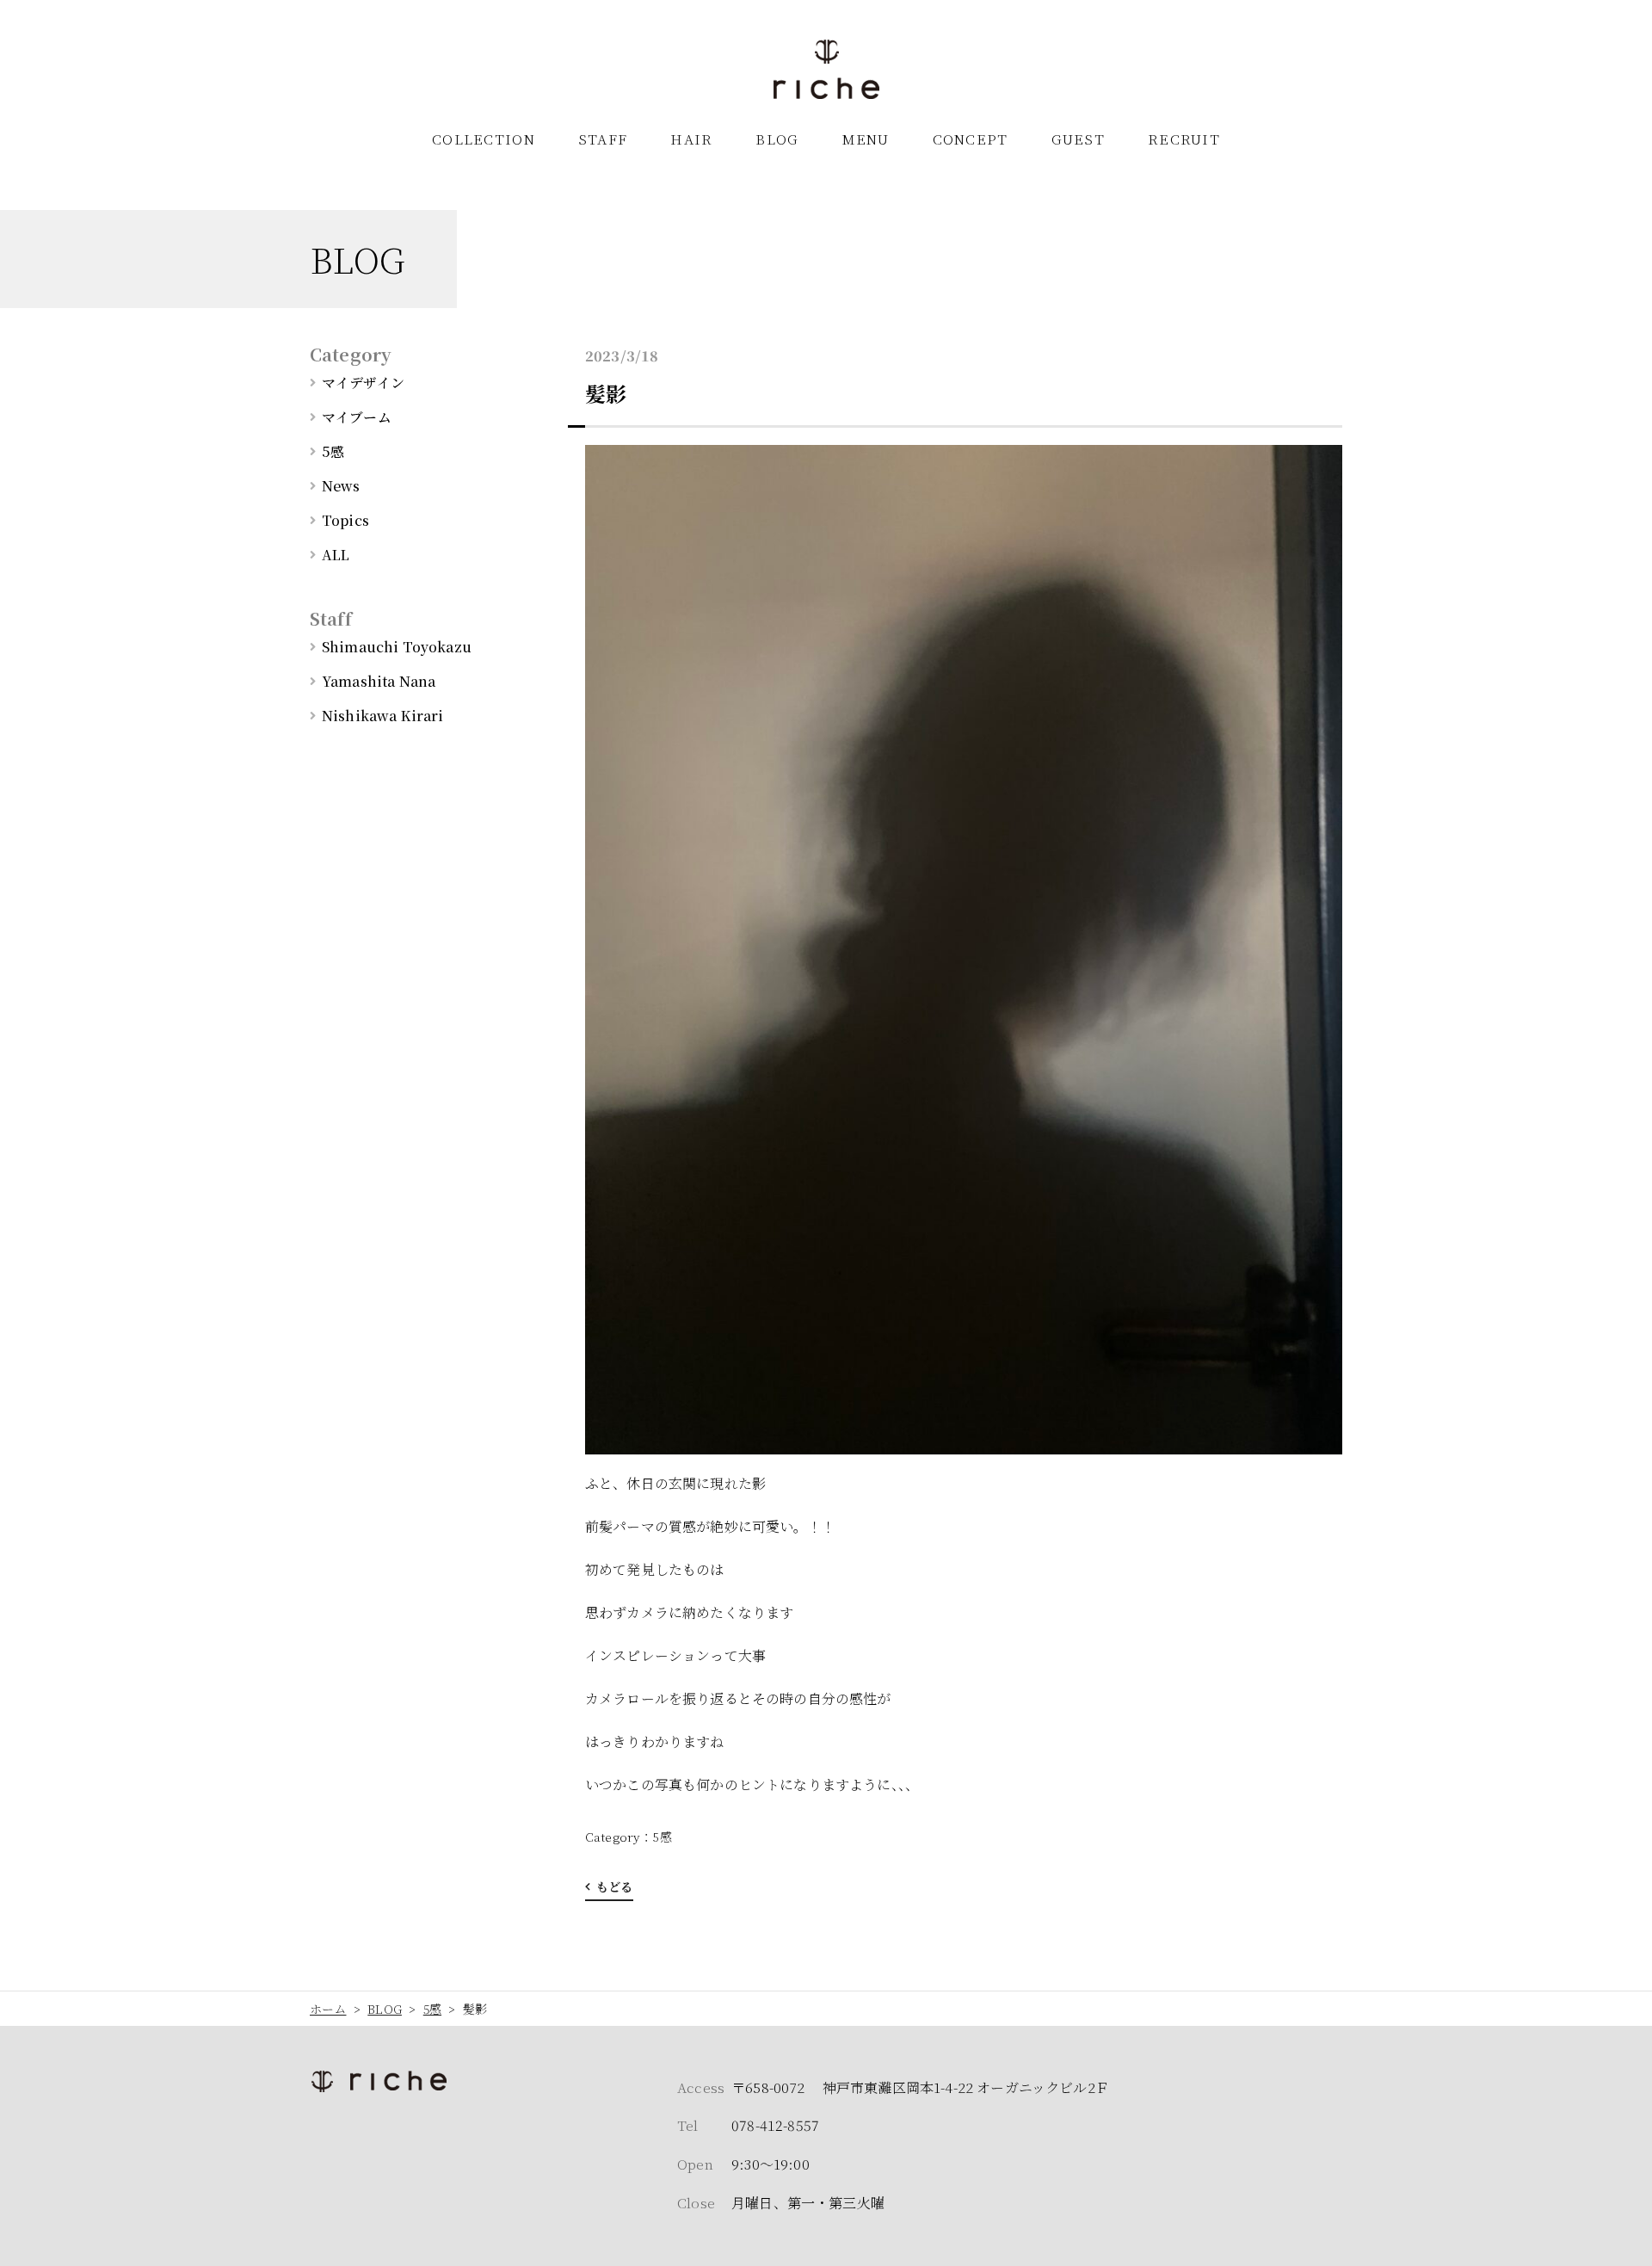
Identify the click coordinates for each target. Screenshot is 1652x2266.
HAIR (691, 139)
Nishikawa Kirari (383, 716)
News (341, 486)
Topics (345, 520)
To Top (1622, 2243)
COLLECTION (484, 139)
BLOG (777, 139)
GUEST (1078, 139)
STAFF (603, 139)
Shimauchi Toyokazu (397, 647)
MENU (866, 139)
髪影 (606, 393)
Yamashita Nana (379, 681)
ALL (336, 555)
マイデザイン (363, 383)
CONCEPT (971, 139)
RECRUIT (1184, 139)
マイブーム (357, 417)
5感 (662, 1837)
